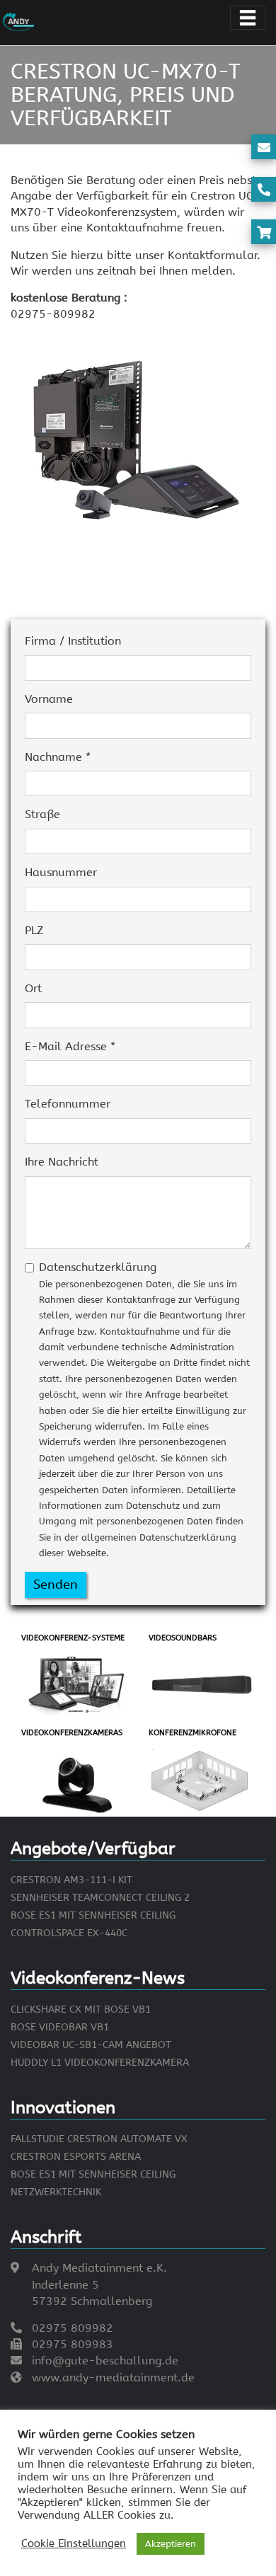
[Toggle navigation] (248, 18)
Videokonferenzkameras (72, 1733)
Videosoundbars (183, 1638)
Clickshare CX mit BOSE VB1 (81, 2009)
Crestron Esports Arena (76, 2157)
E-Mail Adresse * (70, 1046)
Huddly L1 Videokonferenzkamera (100, 2063)
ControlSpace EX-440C (69, 1933)
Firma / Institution (73, 641)
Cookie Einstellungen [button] (74, 2544)
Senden (56, 1585)
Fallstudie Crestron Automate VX (99, 2139)
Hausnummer (61, 872)
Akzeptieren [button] (171, 2544)
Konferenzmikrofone (192, 1733)
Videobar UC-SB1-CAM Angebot (91, 2045)
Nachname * (58, 757)
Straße (42, 814)
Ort (33, 988)
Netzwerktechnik (56, 2192)
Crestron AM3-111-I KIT (71, 1880)
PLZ (34, 930)
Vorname (49, 699)
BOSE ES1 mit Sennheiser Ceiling (93, 1915)
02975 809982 (73, 2328)
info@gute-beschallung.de (105, 2361)
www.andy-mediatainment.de (113, 2377)
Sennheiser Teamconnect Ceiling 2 (100, 1898)
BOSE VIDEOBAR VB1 (60, 2027)
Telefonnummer (68, 1104)
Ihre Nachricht (62, 1162)
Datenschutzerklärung (144, 1409)
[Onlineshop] (264, 233)
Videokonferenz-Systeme (73, 1638)
